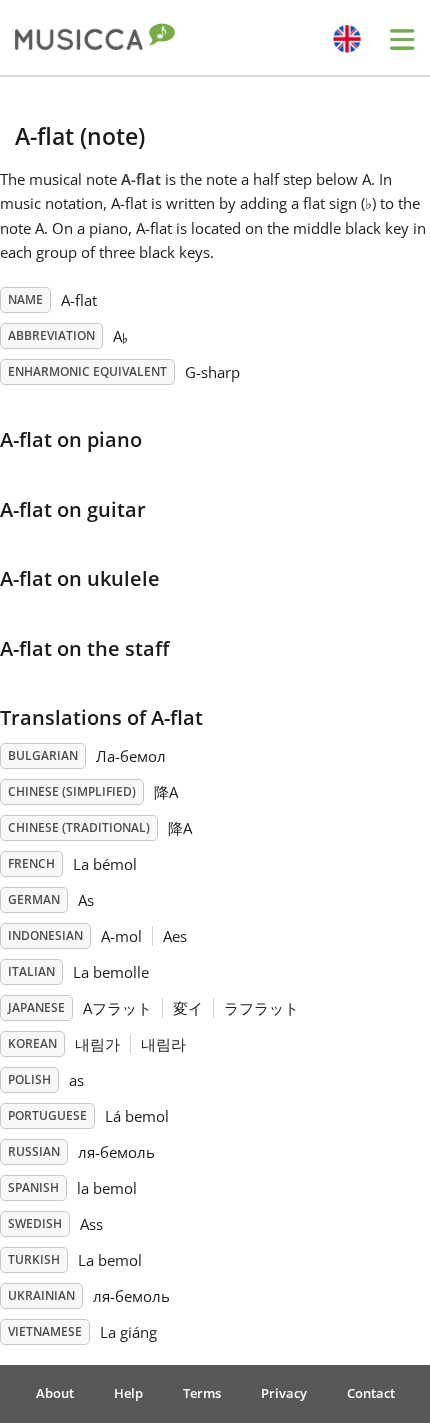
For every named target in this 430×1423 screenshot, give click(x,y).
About (55, 1393)
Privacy (284, 1393)
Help (128, 1393)
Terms (202, 1393)
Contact (371, 1393)
